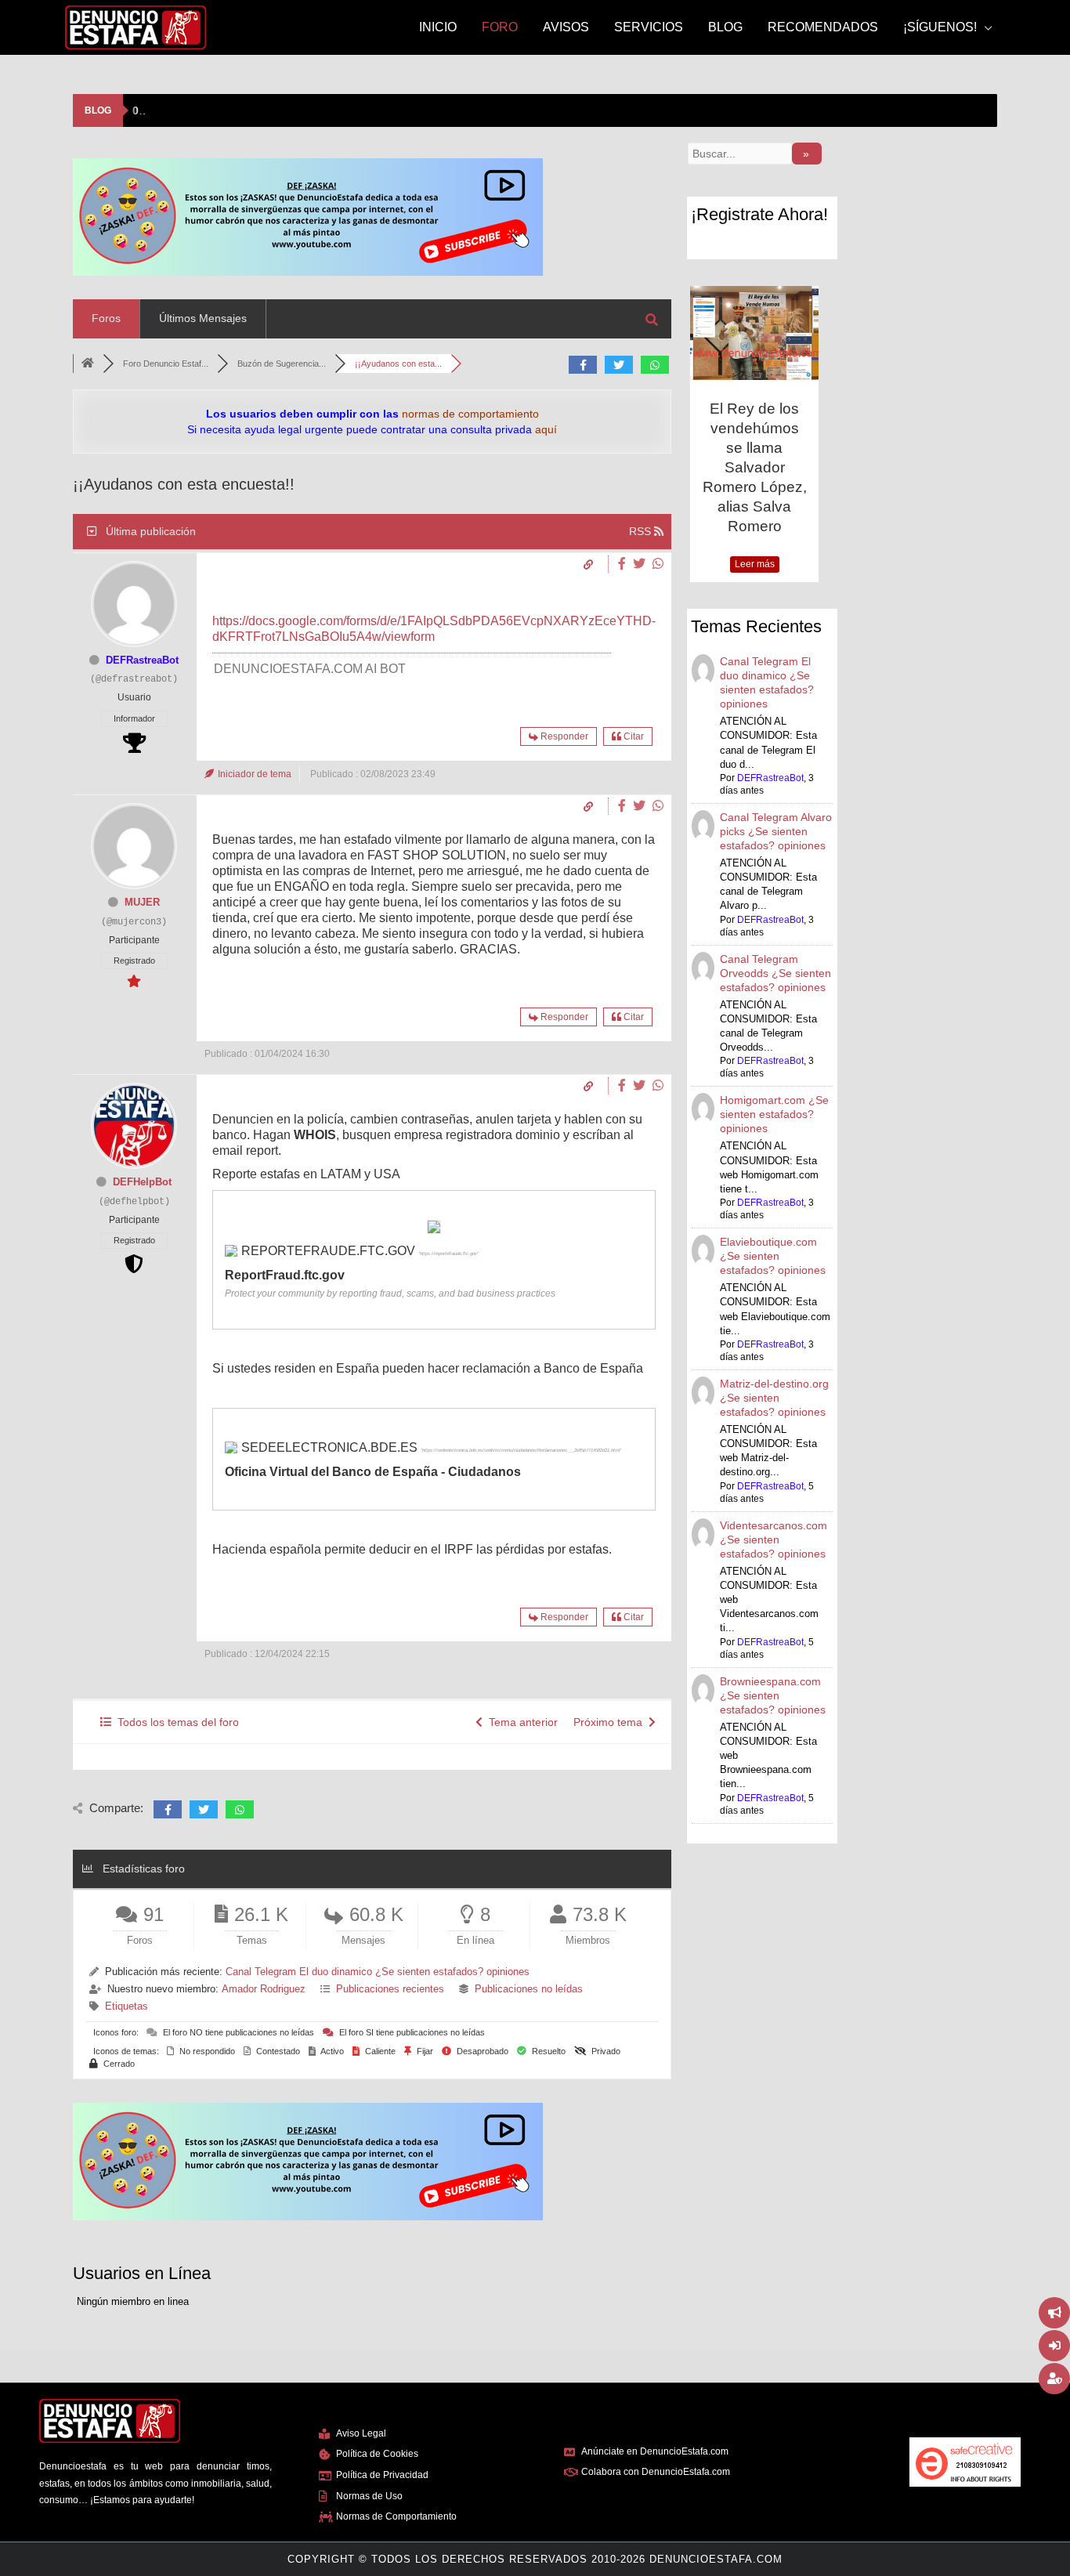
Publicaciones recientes (390, 1989)
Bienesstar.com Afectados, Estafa (239, 110)
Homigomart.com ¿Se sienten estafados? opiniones (774, 1114)
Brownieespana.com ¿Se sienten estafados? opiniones (773, 1695)
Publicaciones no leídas (529, 1989)
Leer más (755, 564)
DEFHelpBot (142, 1182)
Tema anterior (520, 1722)
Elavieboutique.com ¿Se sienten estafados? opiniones (773, 1256)
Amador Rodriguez (264, 1989)
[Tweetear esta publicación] (641, 564)
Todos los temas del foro (175, 1722)
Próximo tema (611, 1722)
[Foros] (88, 364)
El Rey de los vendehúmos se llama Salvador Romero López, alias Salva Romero (755, 467)
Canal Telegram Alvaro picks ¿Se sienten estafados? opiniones (776, 831)
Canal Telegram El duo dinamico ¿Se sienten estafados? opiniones (378, 1972)
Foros (106, 318)
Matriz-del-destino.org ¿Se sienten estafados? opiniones (774, 1398)
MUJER (142, 902)
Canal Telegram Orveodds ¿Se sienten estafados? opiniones (775, 973)
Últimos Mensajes (203, 318)
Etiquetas (127, 2006)
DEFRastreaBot (142, 660)
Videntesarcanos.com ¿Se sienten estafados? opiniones (774, 1539)
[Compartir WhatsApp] (658, 564)
